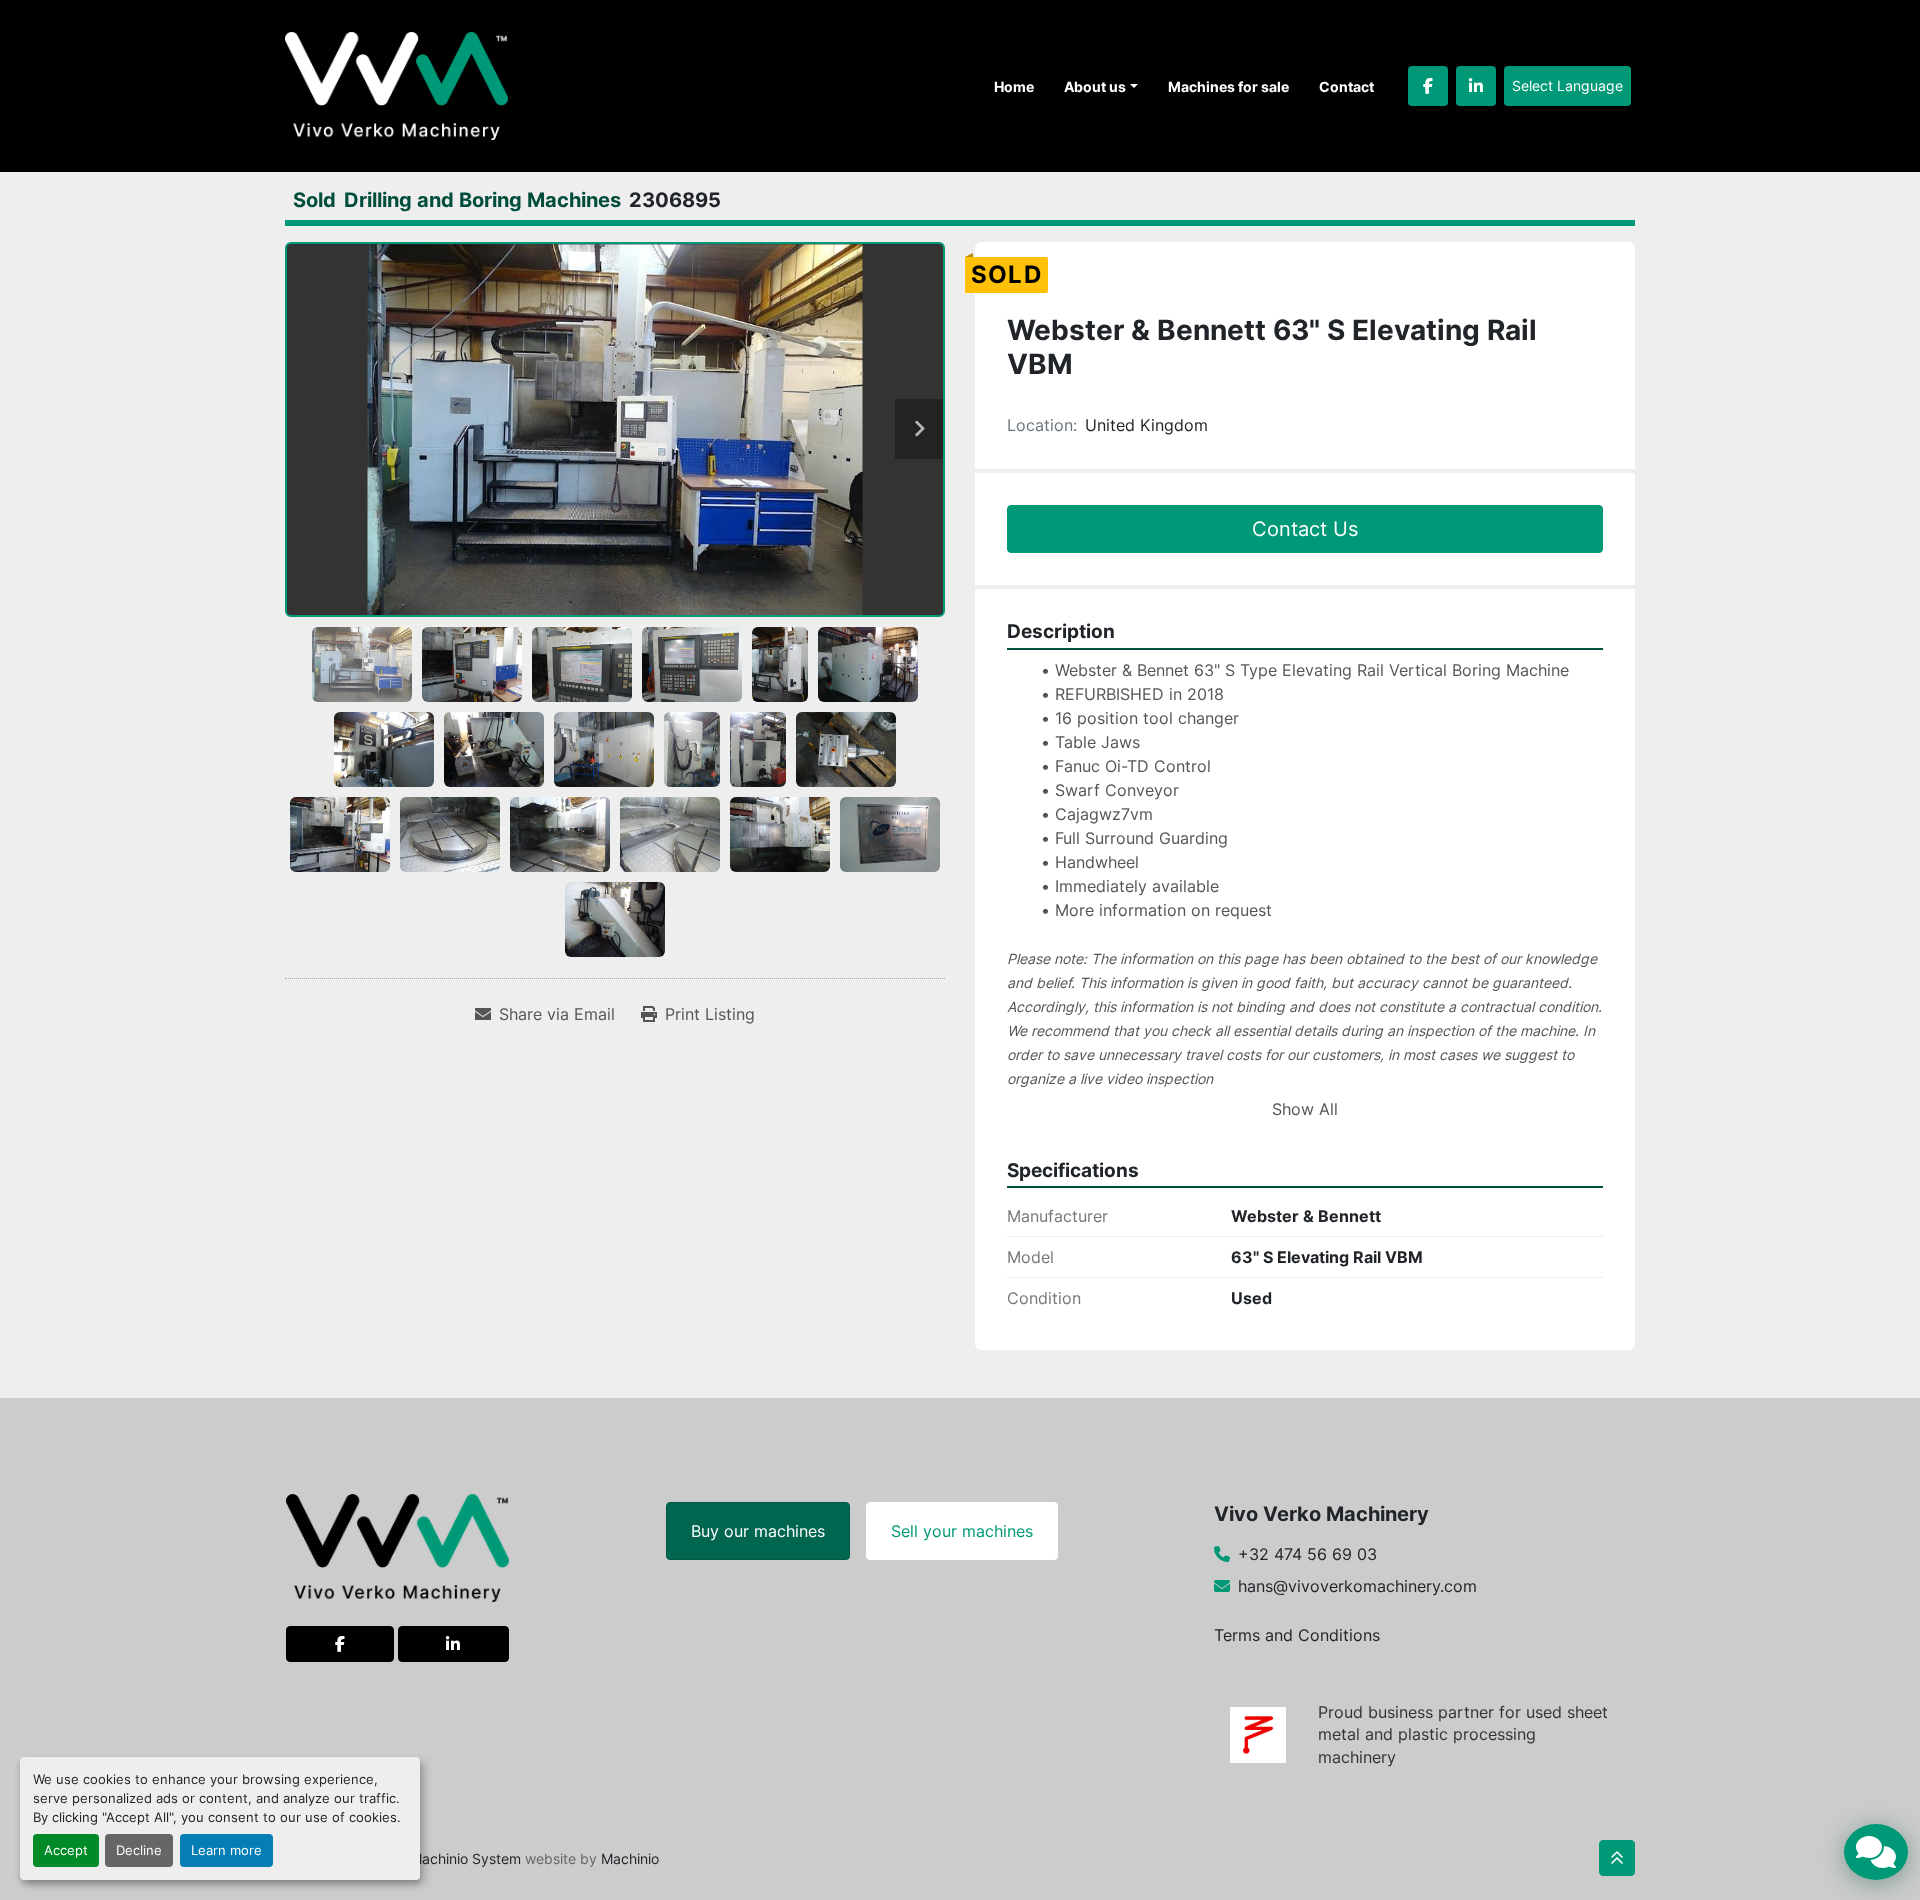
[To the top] (1617, 1858)
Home (1014, 86)
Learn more (226, 1850)
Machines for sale (1228, 86)
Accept (66, 1850)
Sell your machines (962, 1531)
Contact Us (1305, 529)
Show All (1305, 1109)
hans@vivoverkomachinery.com (1357, 1586)
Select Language (1567, 85)
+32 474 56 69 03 (1307, 1554)
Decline (139, 1850)
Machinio (630, 1858)
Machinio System (465, 1858)
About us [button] (1095, 86)
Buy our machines (758, 1531)
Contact (1346, 86)
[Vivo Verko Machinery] (397, 1546)
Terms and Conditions (1297, 1635)
